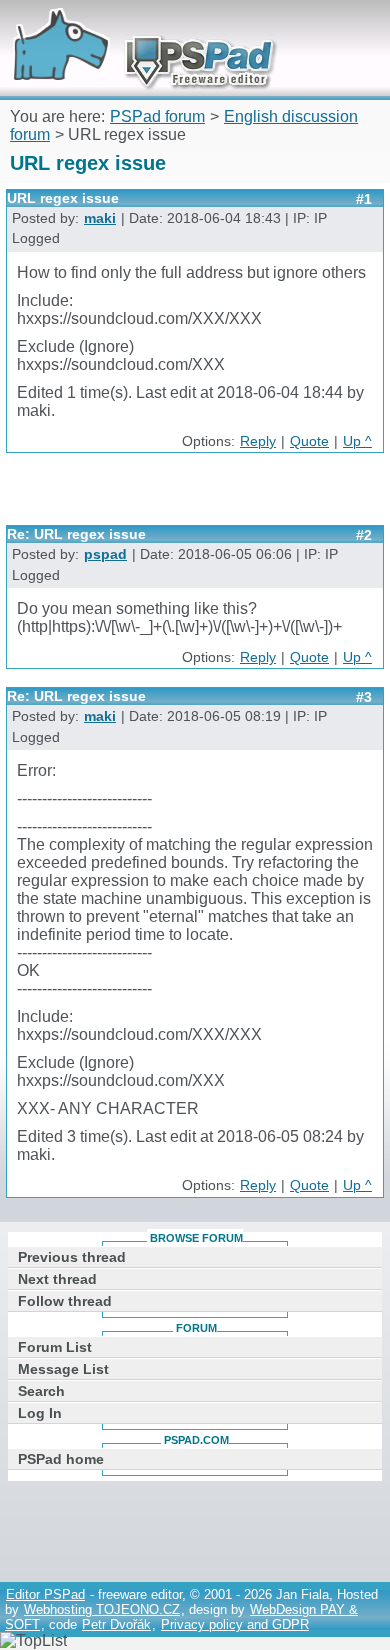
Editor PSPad (45, 1594)
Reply (258, 441)
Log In (40, 1413)
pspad (105, 554)
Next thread (57, 1279)
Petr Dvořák (116, 1624)
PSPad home (61, 1459)
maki (100, 218)
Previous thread (72, 1257)
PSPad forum (157, 116)
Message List (63, 1369)
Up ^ (357, 441)
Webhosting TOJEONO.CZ (102, 1609)
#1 (364, 199)
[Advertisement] (198, 496)
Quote (309, 441)
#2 (364, 535)
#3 (364, 697)
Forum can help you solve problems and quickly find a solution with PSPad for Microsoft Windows (137, 27)
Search (41, 1391)
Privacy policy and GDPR (235, 1624)
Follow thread (65, 1301)
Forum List (55, 1347)
